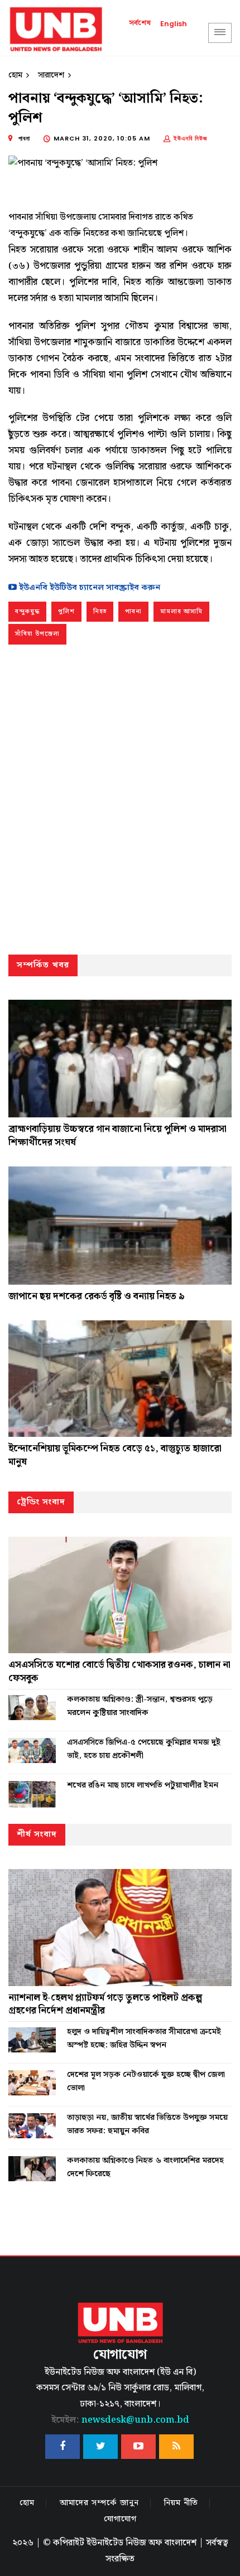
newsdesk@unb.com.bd (120, 2420)
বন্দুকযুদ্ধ (27, 612)
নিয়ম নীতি (181, 2503)
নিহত (100, 612)
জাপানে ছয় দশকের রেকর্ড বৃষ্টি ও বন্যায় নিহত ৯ (97, 1296)
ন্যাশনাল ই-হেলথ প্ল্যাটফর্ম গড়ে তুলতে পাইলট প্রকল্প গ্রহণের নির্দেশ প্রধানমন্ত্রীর (105, 2004)
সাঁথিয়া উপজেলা (37, 634)
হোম (15, 75)
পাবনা (133, 612)
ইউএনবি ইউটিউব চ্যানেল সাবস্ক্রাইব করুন (88, 588)
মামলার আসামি (181, 612)
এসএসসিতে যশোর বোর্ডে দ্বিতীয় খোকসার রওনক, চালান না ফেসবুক (119, 1672)
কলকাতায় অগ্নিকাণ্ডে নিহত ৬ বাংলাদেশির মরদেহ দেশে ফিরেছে (145, 2167)
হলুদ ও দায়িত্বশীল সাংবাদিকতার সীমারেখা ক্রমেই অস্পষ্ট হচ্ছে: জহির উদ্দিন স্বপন (144, 2038)
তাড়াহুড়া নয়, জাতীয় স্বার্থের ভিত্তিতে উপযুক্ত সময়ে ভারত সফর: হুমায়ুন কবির (147, 2124)
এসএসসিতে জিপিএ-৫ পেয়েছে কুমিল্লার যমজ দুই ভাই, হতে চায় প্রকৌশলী (144, 1749)
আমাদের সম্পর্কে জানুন (99, 2503)
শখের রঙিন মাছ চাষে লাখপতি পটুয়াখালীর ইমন (143, 1785)
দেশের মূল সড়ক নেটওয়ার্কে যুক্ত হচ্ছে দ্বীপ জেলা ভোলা (146, 2081)
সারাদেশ (51, 75)
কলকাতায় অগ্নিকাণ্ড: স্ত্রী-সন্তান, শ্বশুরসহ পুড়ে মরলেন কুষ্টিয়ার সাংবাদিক (140, 1706)
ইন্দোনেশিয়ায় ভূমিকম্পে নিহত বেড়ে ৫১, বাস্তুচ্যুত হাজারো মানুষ (115, 1455)
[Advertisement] (120, 802)
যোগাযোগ (120, 2519)
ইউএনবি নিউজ (191, 138)
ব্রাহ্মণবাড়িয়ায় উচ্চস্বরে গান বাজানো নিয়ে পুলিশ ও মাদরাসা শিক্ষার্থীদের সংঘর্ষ (117, 1136)
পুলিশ (66, 612)
